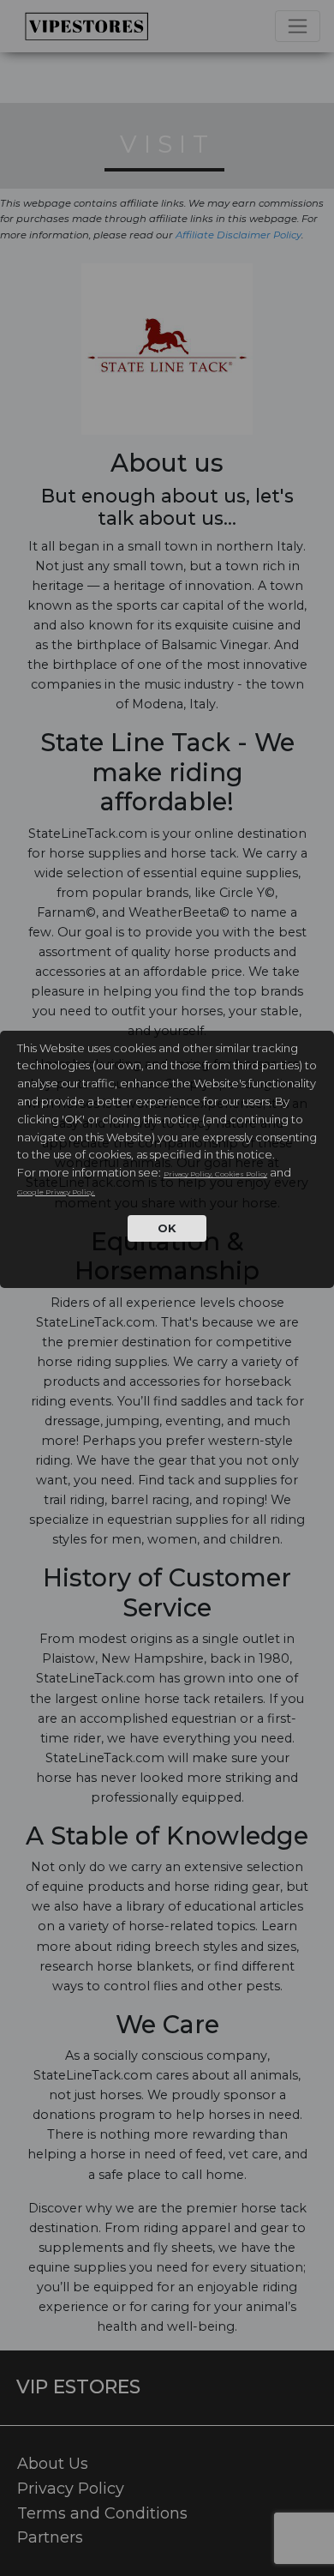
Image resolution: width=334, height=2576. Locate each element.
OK (167, 1228)
